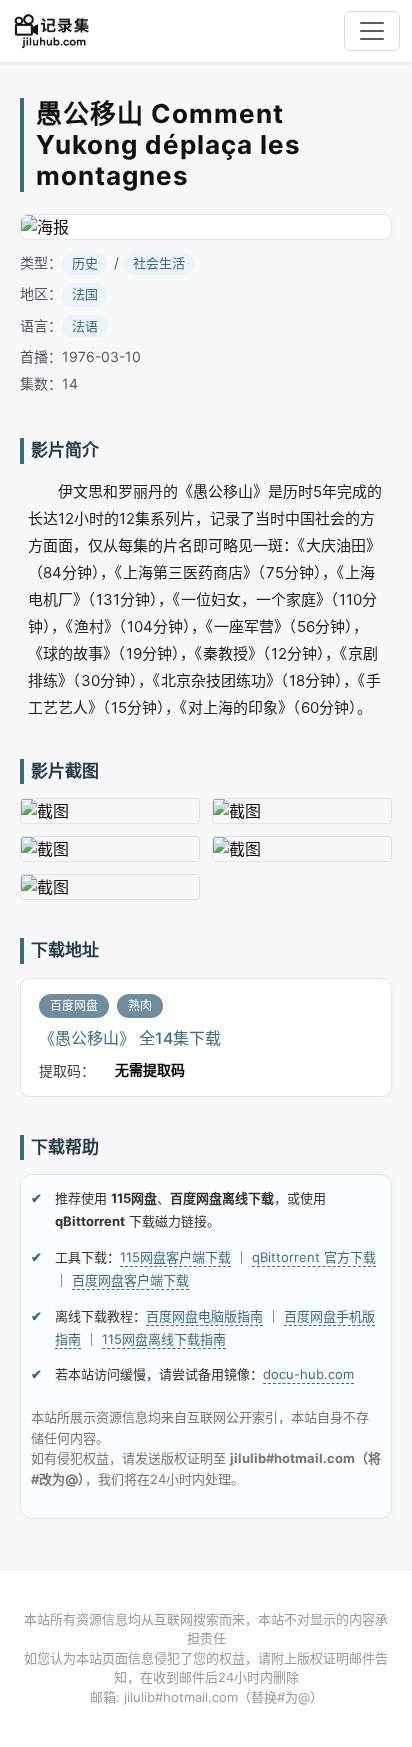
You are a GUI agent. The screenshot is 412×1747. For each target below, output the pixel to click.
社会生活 (159, 263)
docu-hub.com (308, 1374)
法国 (85, 294)
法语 (85, 326)
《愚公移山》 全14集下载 (130, 1038)
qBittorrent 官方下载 (314, 1257)
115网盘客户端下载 (175, 1257)
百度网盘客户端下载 (130, 1280)
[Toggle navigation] (372, 31)
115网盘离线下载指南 (164, 1339)
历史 (85, 263)
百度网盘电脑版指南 (204, 1316)
